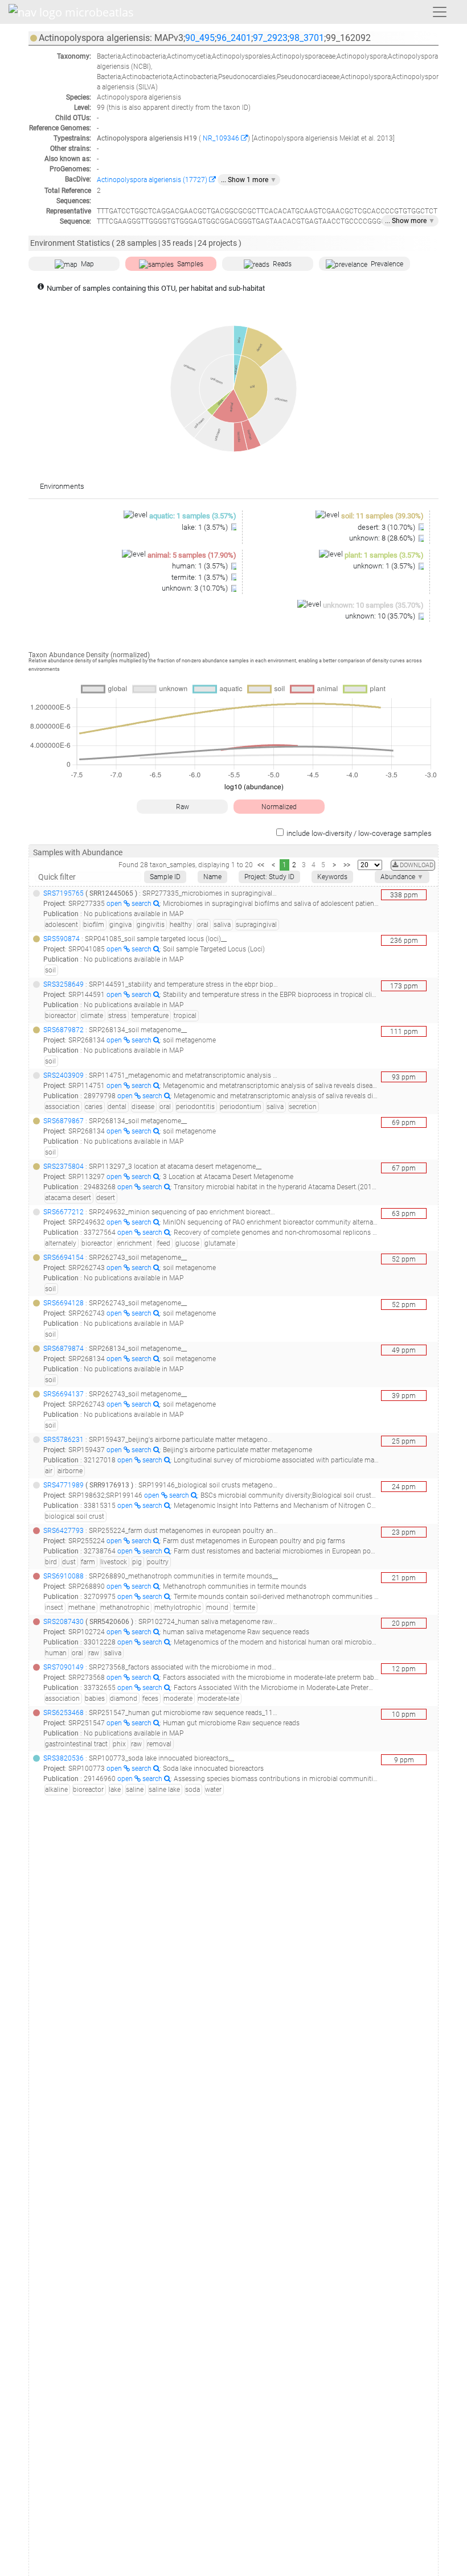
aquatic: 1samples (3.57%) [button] (193, 516)
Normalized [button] (279, 807)
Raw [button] (183, 807)
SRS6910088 (64, 1576)
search (142, 904)
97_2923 (270, 38)
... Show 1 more (249, 180)
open (115, 904)
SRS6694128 (64, 1303)
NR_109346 (221, 138)
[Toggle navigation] (440, 12)
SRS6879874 (64, 1349)
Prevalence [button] (387, 264)
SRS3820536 (64, 1758)
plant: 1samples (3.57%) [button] (384, 555)
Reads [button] (282, 264)
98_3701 (307, 38)
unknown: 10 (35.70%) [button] (381, 616)
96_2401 (234, 38)
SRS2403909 (64, 1075)
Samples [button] (190, 264)
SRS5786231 (64, 1440)
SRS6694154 (64, 1258)
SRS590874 (62, 939)
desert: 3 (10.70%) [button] (387, 527)
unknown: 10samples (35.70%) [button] (373, 605)
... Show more (410, 221)
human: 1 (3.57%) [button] (201, 566)
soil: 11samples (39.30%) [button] (382, 516)
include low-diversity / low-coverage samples (359, 833)
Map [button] (87, 264)
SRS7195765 (64, 893)
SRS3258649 (64, 984)
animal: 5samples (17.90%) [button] (192, 555)
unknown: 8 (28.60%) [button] (383, 538)
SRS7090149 (64, 1667)
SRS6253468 (64, 1713)
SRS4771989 (64, 1485)
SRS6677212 (64, 1212)
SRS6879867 (64, 1121)
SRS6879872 (64, 1030)
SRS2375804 (64, 1167)
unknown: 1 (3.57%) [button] (385, 566)
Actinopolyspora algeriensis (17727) (153, 180)
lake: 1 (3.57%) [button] (206, 527)
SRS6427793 (64, 1531)
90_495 (200, 38)
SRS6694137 (64, 1394)
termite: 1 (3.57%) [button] (200, 577)
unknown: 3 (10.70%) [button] (196, 588)
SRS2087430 (64, 1622)
